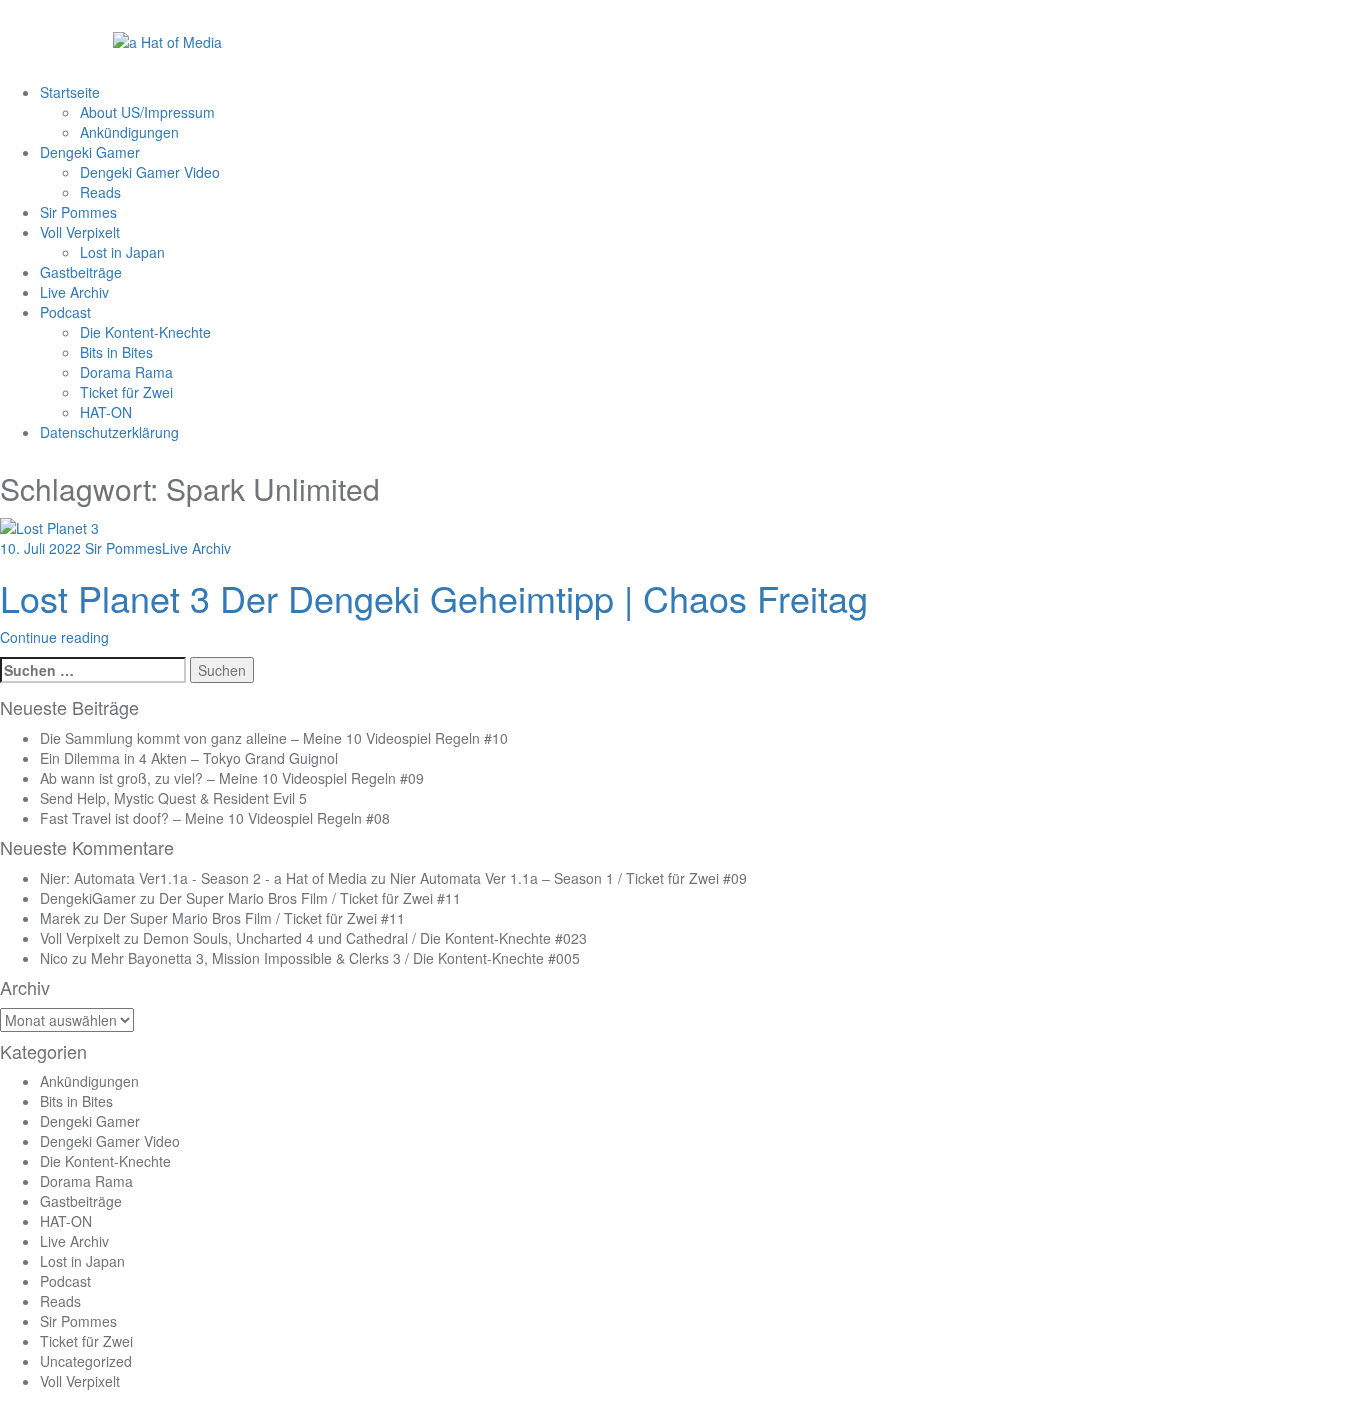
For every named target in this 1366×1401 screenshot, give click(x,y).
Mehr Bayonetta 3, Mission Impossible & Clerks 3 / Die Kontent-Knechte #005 (335, 958)
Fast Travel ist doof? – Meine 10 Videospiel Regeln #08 (215, 818)
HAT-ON (106, 412)
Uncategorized (86, 1361)
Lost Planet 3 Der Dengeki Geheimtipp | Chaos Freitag (434, 597)
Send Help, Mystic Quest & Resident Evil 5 (173, 798)
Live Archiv (74, 292)
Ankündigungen (129, 132)
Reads (100, 192)
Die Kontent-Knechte (145, 332)
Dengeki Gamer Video (150, 172)
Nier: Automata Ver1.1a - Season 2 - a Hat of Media (203, 878)
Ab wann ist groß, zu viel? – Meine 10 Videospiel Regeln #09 (232, 778)
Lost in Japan (122, 252)
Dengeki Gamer (90, 152)
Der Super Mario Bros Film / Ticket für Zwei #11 (310, 898)
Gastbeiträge (81, 272)
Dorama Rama (126, 372)
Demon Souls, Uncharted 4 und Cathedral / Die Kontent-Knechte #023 (365, 938)
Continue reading (54, 637)
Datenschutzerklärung (109, 432)
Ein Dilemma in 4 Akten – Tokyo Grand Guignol (189, 758)
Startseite (70, 92)
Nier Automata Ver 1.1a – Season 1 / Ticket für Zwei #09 (568, 878)
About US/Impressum (147, 112)
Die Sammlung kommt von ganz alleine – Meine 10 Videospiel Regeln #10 (274, 738)
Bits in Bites (116, 352)
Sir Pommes (78, 212)
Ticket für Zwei (126, 392)
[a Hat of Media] (167, 40)
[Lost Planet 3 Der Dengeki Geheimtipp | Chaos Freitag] (49, 525)
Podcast (65, 312)
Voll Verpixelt (80, 232)
